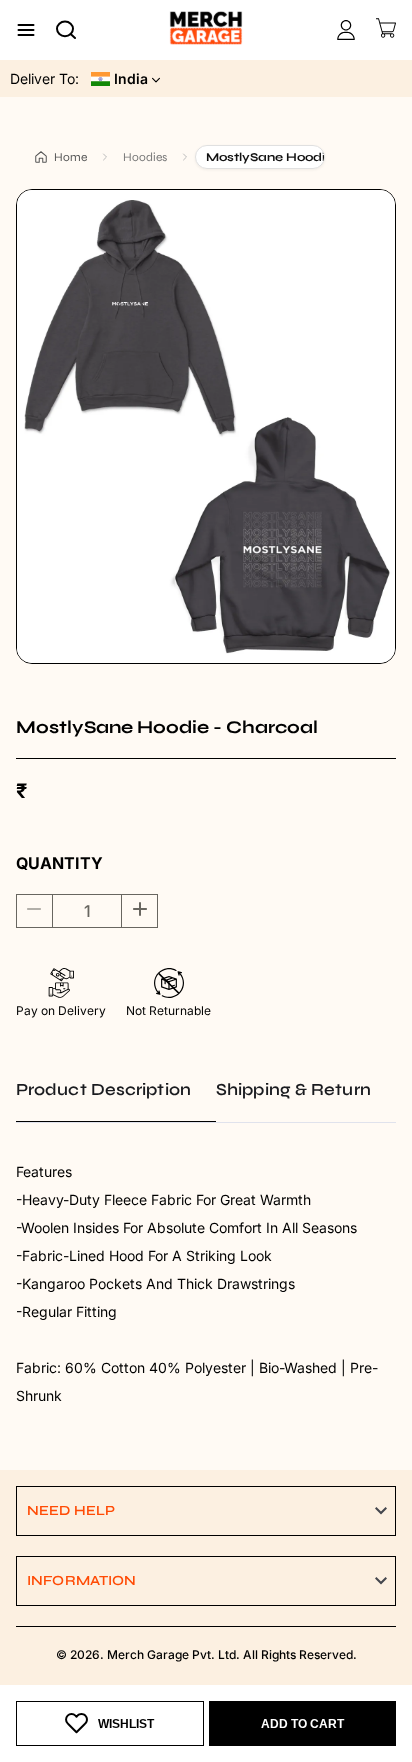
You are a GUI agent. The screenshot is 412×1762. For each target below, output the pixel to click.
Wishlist (126, 1724)
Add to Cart (302, 1724)
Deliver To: (44, 78)
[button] (206, 1511)
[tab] (116, 1090)
